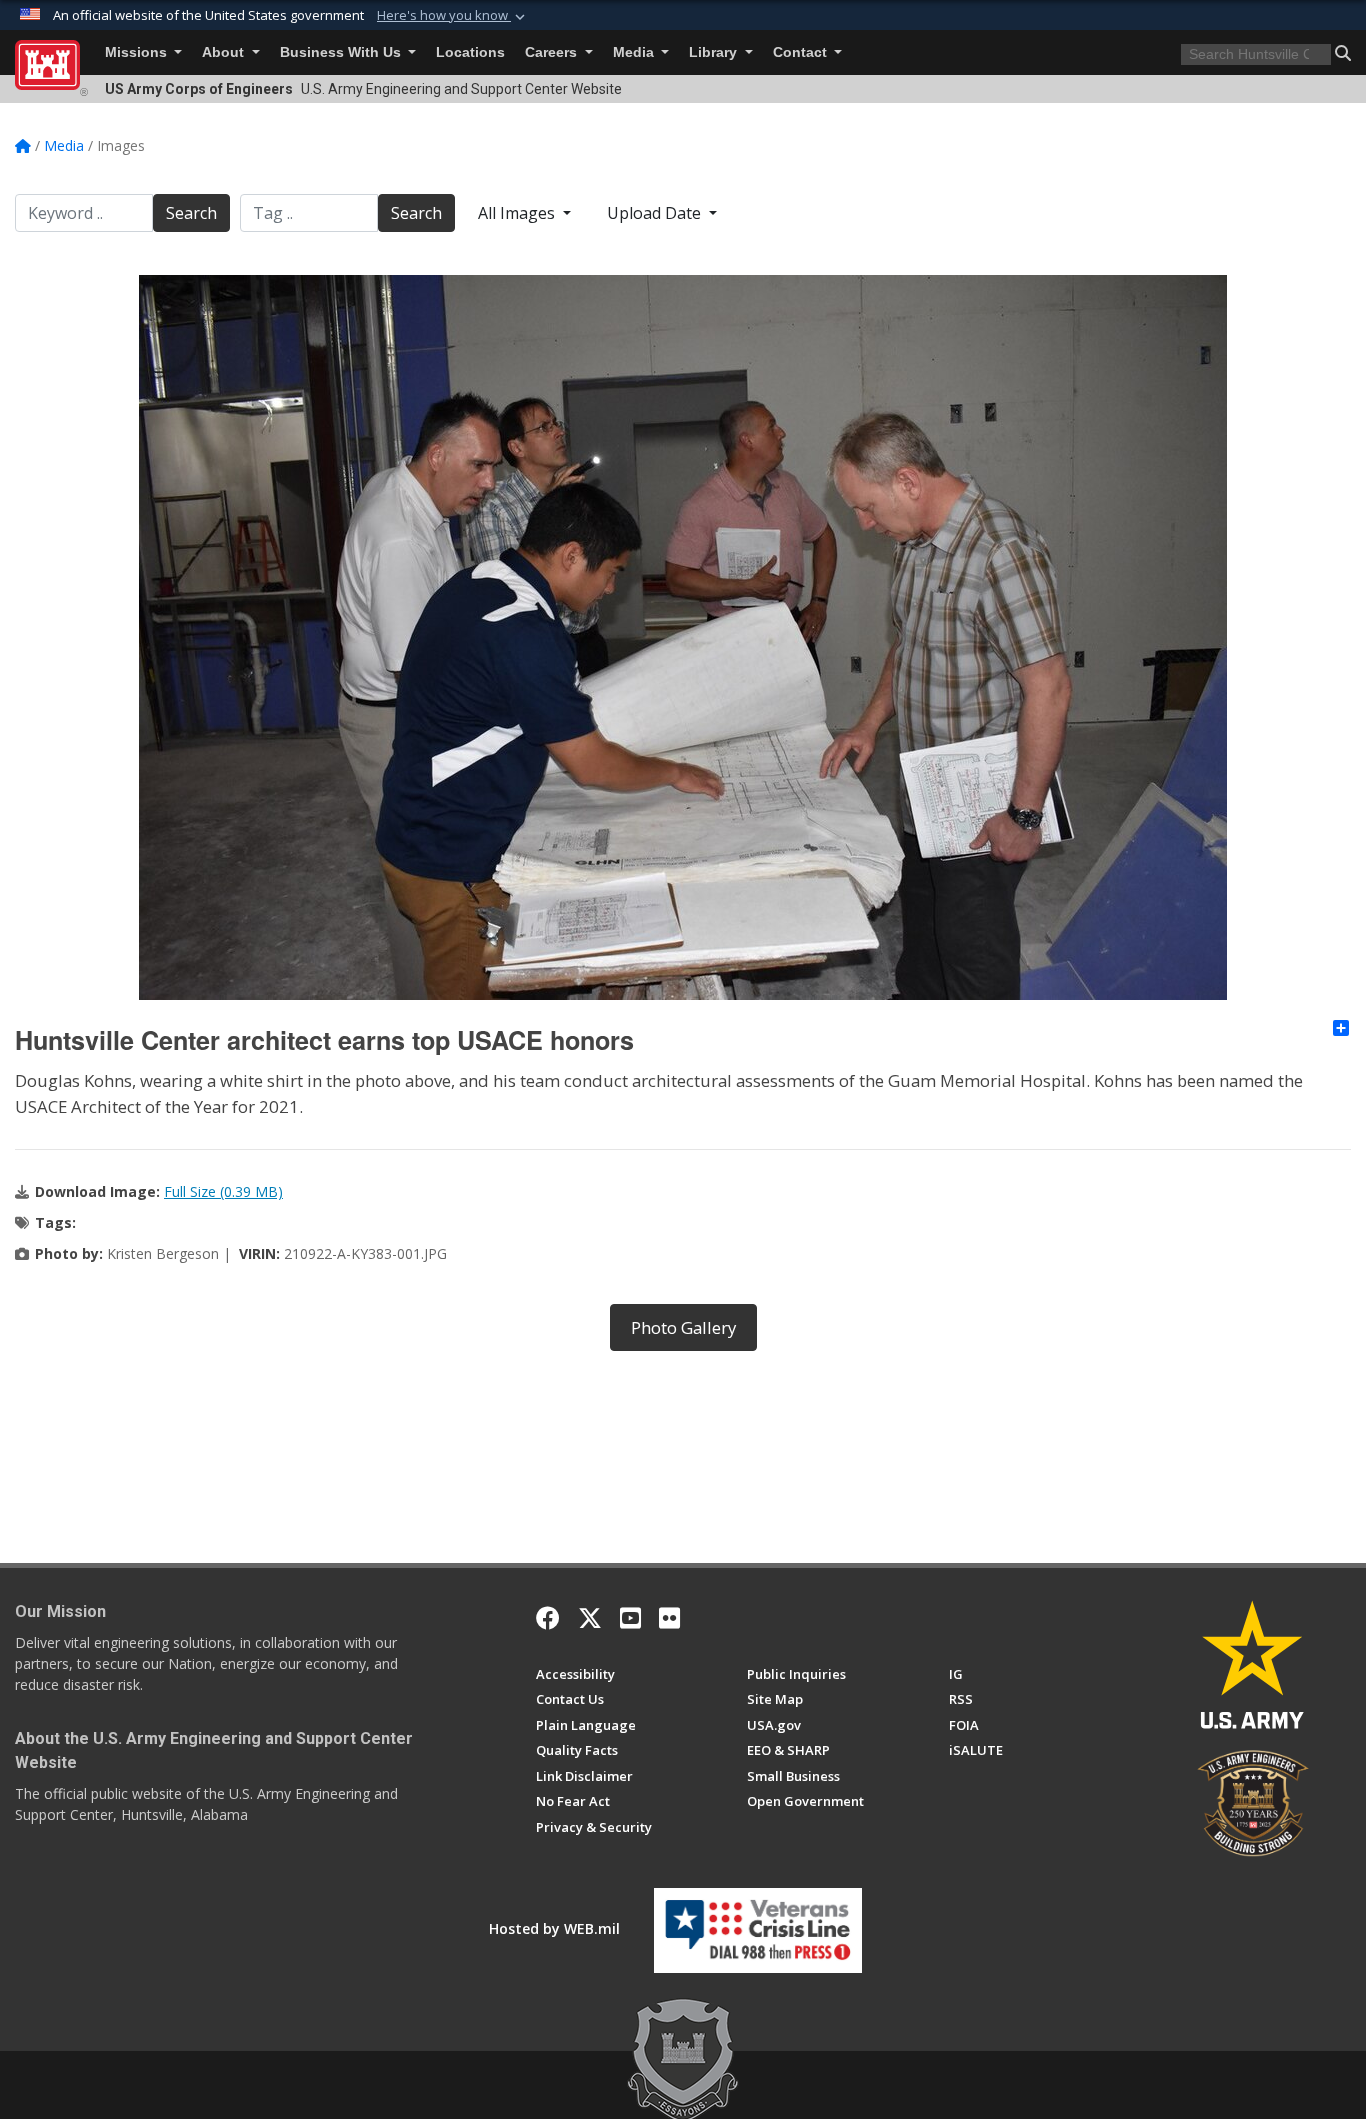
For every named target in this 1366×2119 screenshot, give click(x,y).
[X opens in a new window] (590, 1618)
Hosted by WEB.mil (554, 1928)
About (225, 52)
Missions (138, 52)
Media (635, 52)
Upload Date (656, 213)
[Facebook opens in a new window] (548, 1618)
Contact (802, 52)
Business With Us (342, 52)
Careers (553, 52)
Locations (470, 52)
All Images (518, 213)
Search (191, 213)
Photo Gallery (683, 1327)
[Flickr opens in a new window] (669, 1618)
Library (715, 52)
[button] (453, 16)
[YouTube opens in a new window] (630, 1618)
